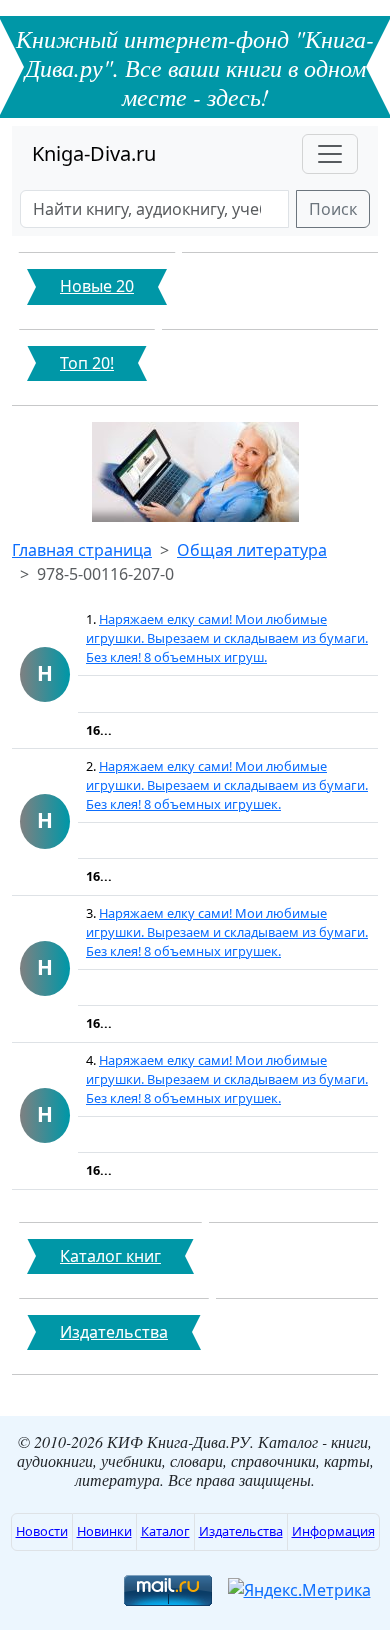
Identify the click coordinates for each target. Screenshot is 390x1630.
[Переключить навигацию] (330, 154)
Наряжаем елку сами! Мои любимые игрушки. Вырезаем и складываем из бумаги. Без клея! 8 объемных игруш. (227, 638)
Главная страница (82, 550)
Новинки (104, 1531)
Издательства (241, 1531)
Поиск (333, 209)
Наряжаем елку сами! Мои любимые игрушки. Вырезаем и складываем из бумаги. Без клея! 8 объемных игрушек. (227, 785)
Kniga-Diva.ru (94, 153)
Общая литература (252, 550)
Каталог (165, 1531)
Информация (333, 1531)
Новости (42, 1531)
